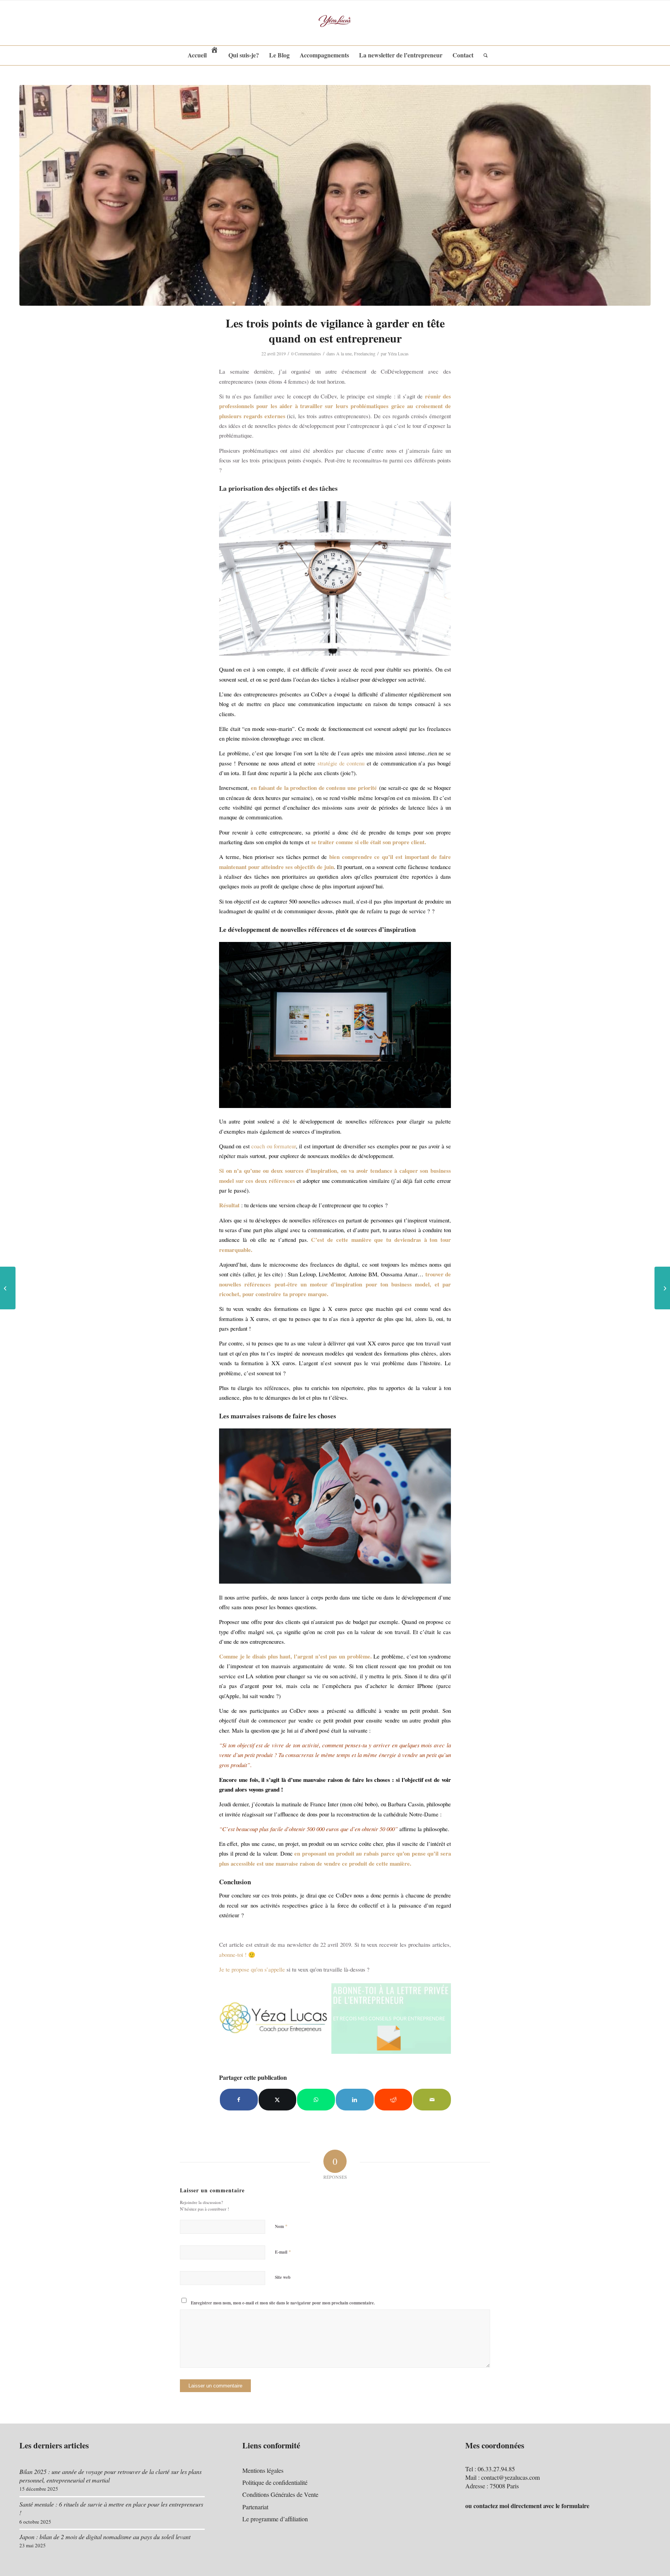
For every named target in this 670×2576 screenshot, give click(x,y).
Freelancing (365, 353)
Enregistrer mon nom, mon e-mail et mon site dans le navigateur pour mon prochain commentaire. (283, 2303)
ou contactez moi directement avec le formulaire (527, 2506)
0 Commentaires (306, 353)
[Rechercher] (483, 55)
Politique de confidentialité (275, 2482)
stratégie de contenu (341, 763)
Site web (283, 2277)
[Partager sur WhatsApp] (316, 2100)
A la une (344, 353)
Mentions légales (263, 2470)
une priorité (361, 788)
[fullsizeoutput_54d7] (335, 195)
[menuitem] (203, 55)
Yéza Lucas (398, 353)
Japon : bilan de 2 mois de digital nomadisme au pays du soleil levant (105, 2537)
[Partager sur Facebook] (239, 2100)
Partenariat (255, 2507)
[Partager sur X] (278, 2100)
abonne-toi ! (233, 1955)
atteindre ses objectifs (288, 867)
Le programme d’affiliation (275, 2519)
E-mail (283, 2252)
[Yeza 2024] (335, 23)
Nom (281, 2226)
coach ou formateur (274, 1146)
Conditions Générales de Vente (280, 2494)
